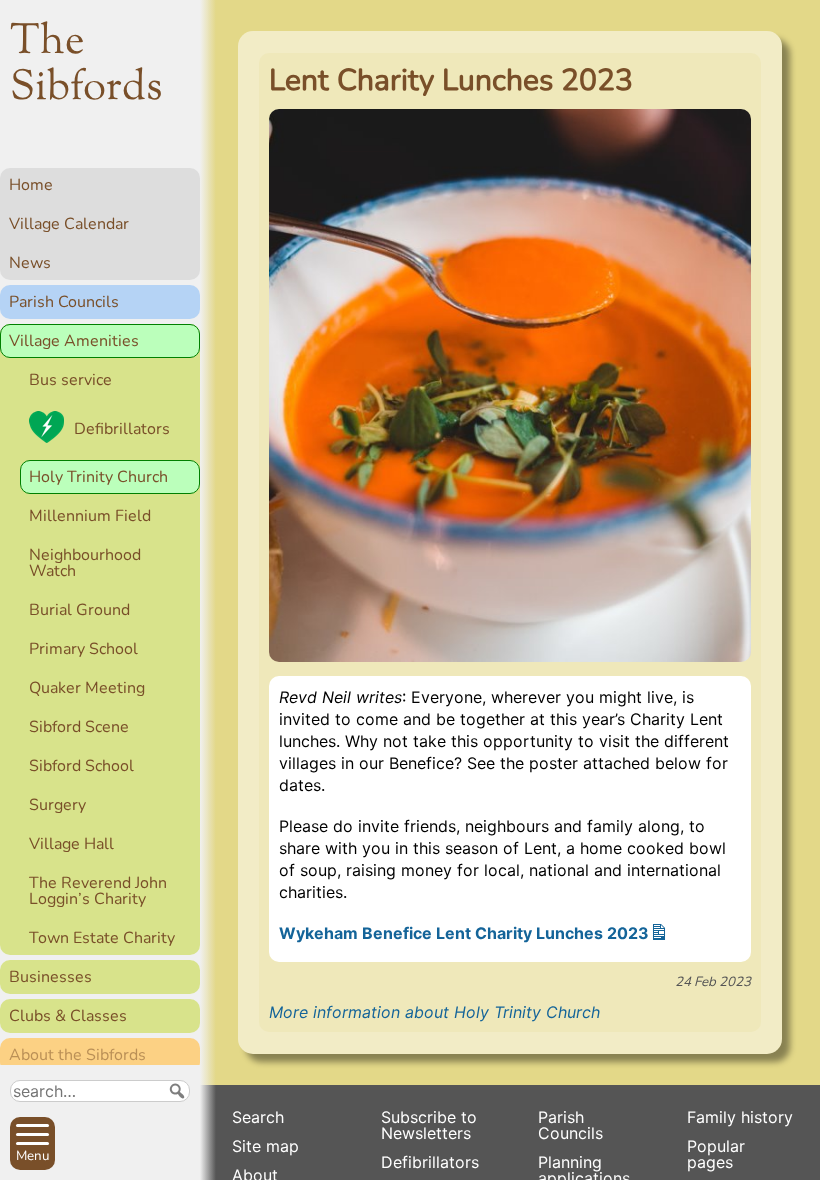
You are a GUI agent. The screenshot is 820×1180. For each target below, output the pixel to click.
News (30, 263)
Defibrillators (122, 429)
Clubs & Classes (68, 1016)
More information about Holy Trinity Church (434, 1012)
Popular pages (716, 1154)
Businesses (50, 977)
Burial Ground (79, 610)
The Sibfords (86, 66)
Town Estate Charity (102, 938)
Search (258, 1117)
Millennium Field (90, 516)
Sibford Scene (79, 727)
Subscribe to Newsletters (429, 1125)
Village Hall (71, 844)
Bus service (70, 380)
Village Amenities (74, 341)
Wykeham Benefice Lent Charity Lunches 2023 (464, 933)
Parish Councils (64, 302)
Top (175, 1156)
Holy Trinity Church (98, 477)
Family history (740, 1117)
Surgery (57, 805)
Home (31, 185)
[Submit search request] (177, 1091)
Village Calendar (69, 224)
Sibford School (81, 766)
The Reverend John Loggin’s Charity (98, 891)
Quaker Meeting (87, 688)
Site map (265, 1146)
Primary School (83, 649)
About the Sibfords (77, 1055)
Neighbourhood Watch (85, 563)
